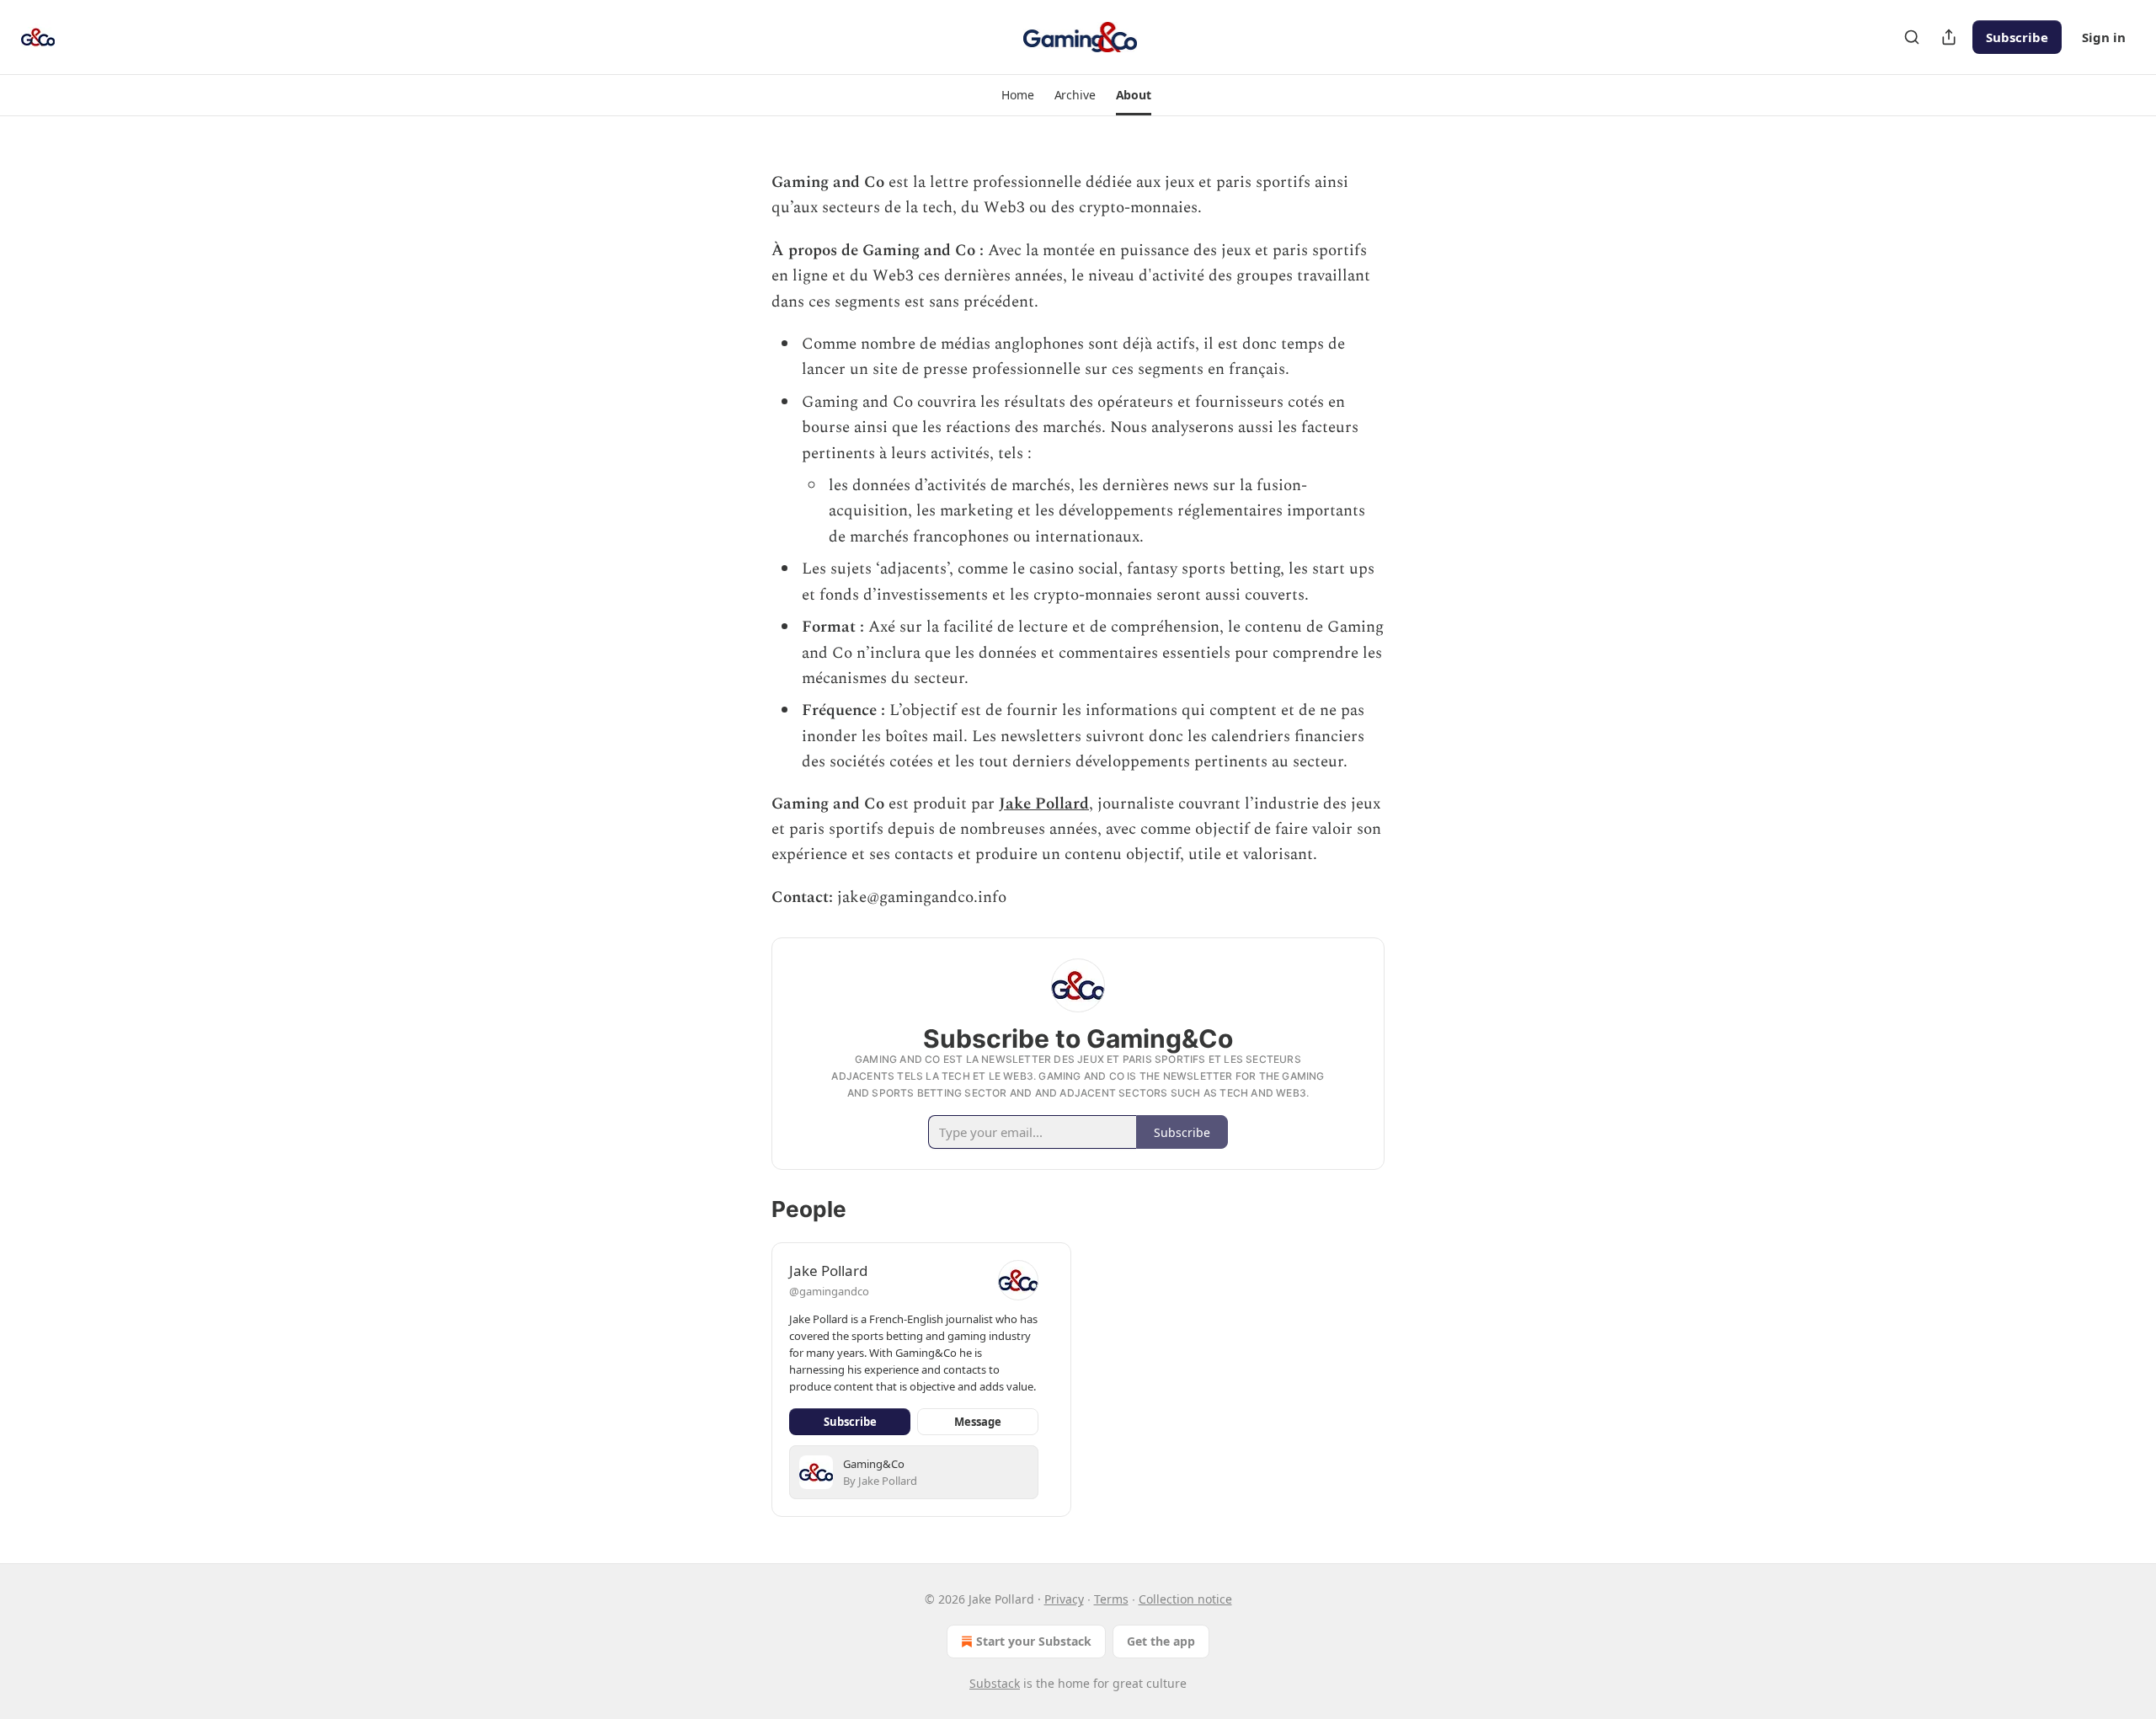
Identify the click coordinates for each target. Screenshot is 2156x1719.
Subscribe (2017, 37)
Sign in (2104, 37)
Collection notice (1185, 1599)
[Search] (1912, 37)
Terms (1111, 1599)
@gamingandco (829, 1291)
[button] (1017, 95)
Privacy (1064, 1599)
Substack (995, 1683)
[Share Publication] (1949, 37)
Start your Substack (1034, 1641)
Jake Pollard (1044, 804)
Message (978, 1422)
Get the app (1161, 1641)
